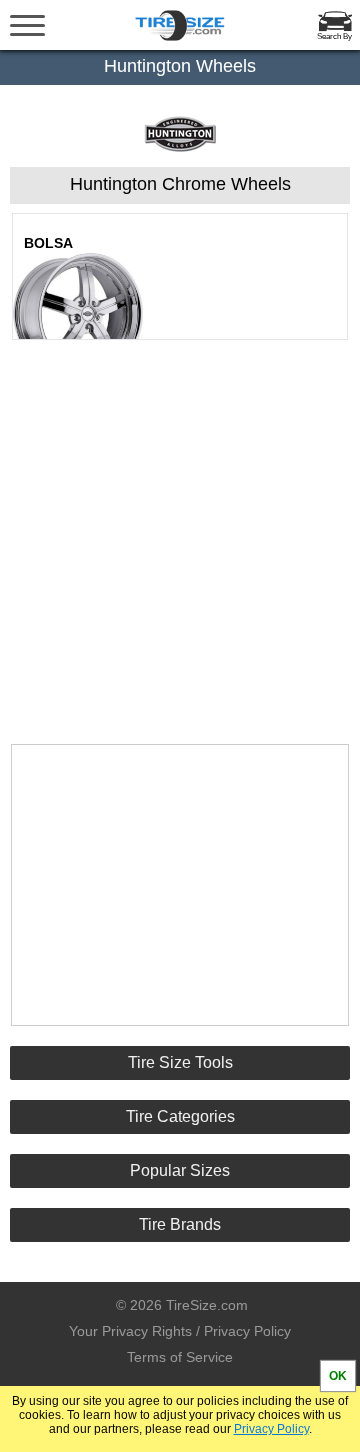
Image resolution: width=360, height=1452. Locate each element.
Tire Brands (180, 1224)
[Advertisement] (180, 524)
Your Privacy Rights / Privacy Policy (180, 1331)
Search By (334, 36)
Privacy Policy (271, 1429)
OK (338, 1376)
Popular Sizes (180, 1170)
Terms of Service (180, 1357)
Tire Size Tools (180, 1062)
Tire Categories (180, 1116)
